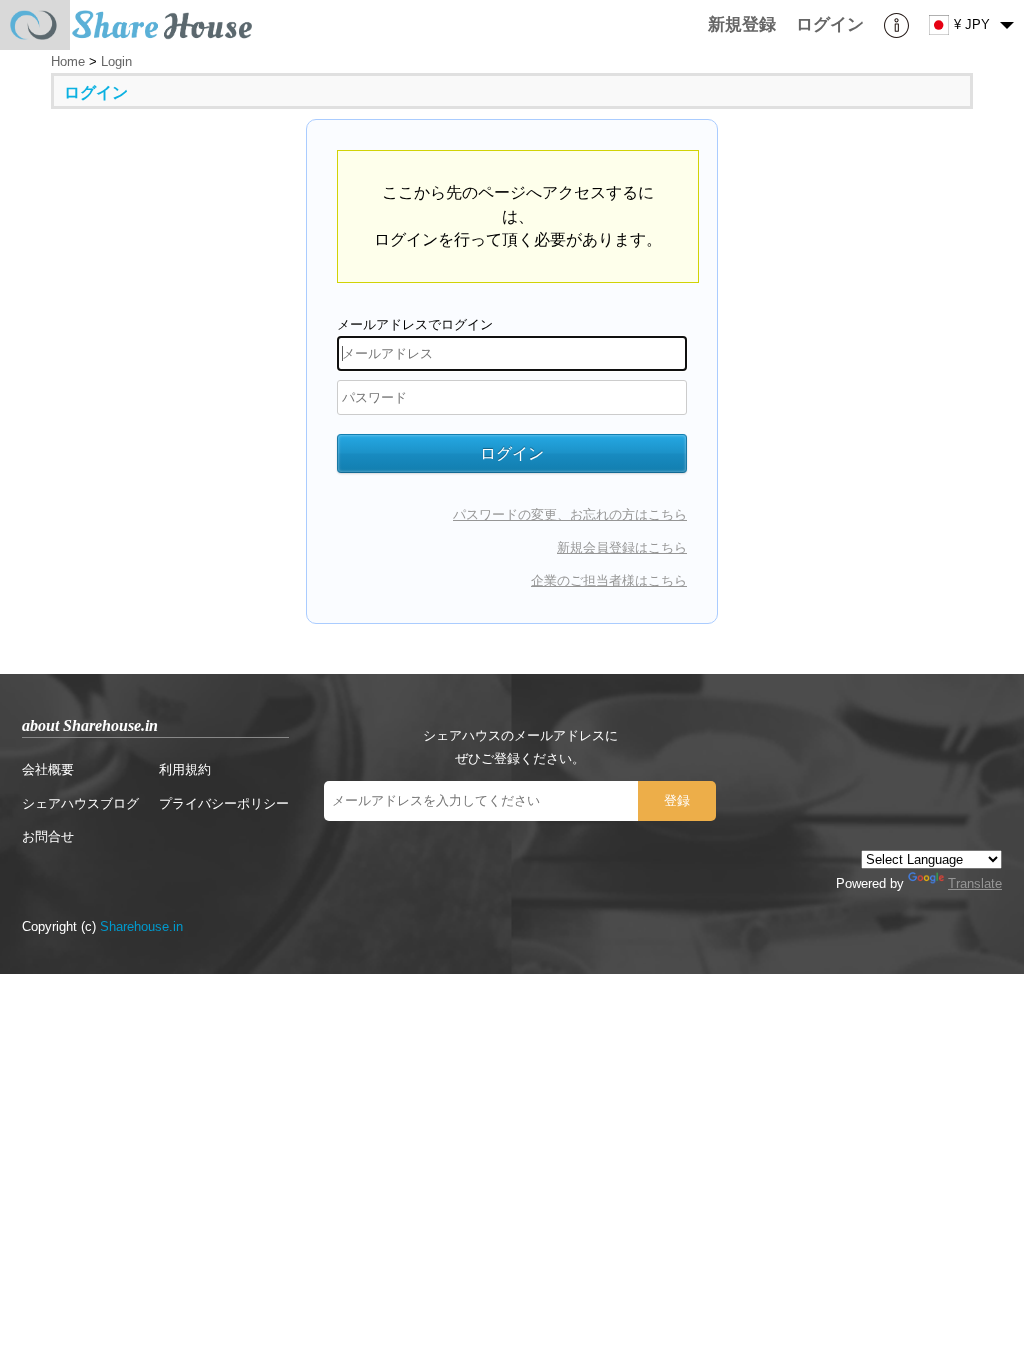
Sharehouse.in (141, 926)
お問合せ (48, 836)
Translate (975, 883)
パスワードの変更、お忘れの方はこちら (570, 514)
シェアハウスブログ (80, 803)
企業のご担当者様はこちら (609, 580)
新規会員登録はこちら (622, 547)
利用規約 (185, 769)
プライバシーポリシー (224, 803)
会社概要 (48, 769)
